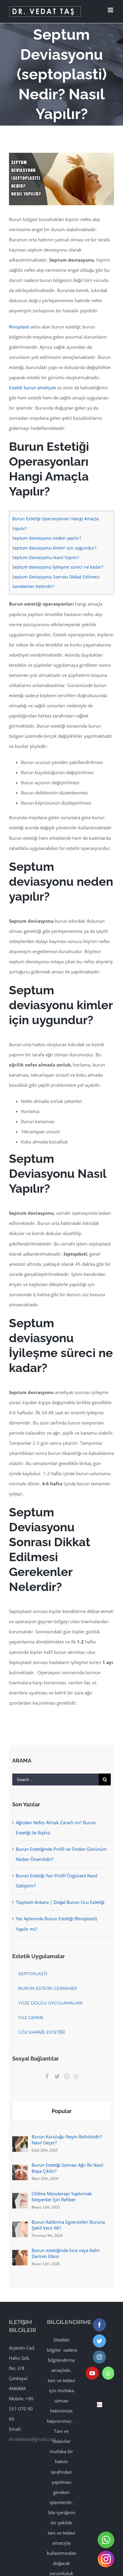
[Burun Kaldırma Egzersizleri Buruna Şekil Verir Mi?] (20, 2227)
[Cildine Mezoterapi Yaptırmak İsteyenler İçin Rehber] (20, 2198)
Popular (62, 2111)
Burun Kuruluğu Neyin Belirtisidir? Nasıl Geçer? (67, 2140)
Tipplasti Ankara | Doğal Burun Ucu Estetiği (60, 1902)
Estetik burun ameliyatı (33, 388)
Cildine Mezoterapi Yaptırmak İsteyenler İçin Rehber (62, 2197)
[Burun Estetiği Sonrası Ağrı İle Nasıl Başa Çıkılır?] (20, 2170)
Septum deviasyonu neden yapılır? (47, 538)
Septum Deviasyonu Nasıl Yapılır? (46, 557)
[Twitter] (57, 2076)
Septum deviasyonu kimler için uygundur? (54, 548)
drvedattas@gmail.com (33, 2439)
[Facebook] (47, 2076)
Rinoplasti (19, 327)
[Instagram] (67, 2076)
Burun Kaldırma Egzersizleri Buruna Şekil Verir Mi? (68, 2225)
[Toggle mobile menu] (111, 10)
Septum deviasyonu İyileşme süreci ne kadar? (58, 567)
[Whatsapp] (76, 2076)
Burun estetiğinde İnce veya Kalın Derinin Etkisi (66, 2253)
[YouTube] (92, 2373)
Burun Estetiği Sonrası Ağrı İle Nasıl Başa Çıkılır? (67, 2168)
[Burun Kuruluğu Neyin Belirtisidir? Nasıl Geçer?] (20, 2141)
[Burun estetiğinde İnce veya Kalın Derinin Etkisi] (20, 2255)
